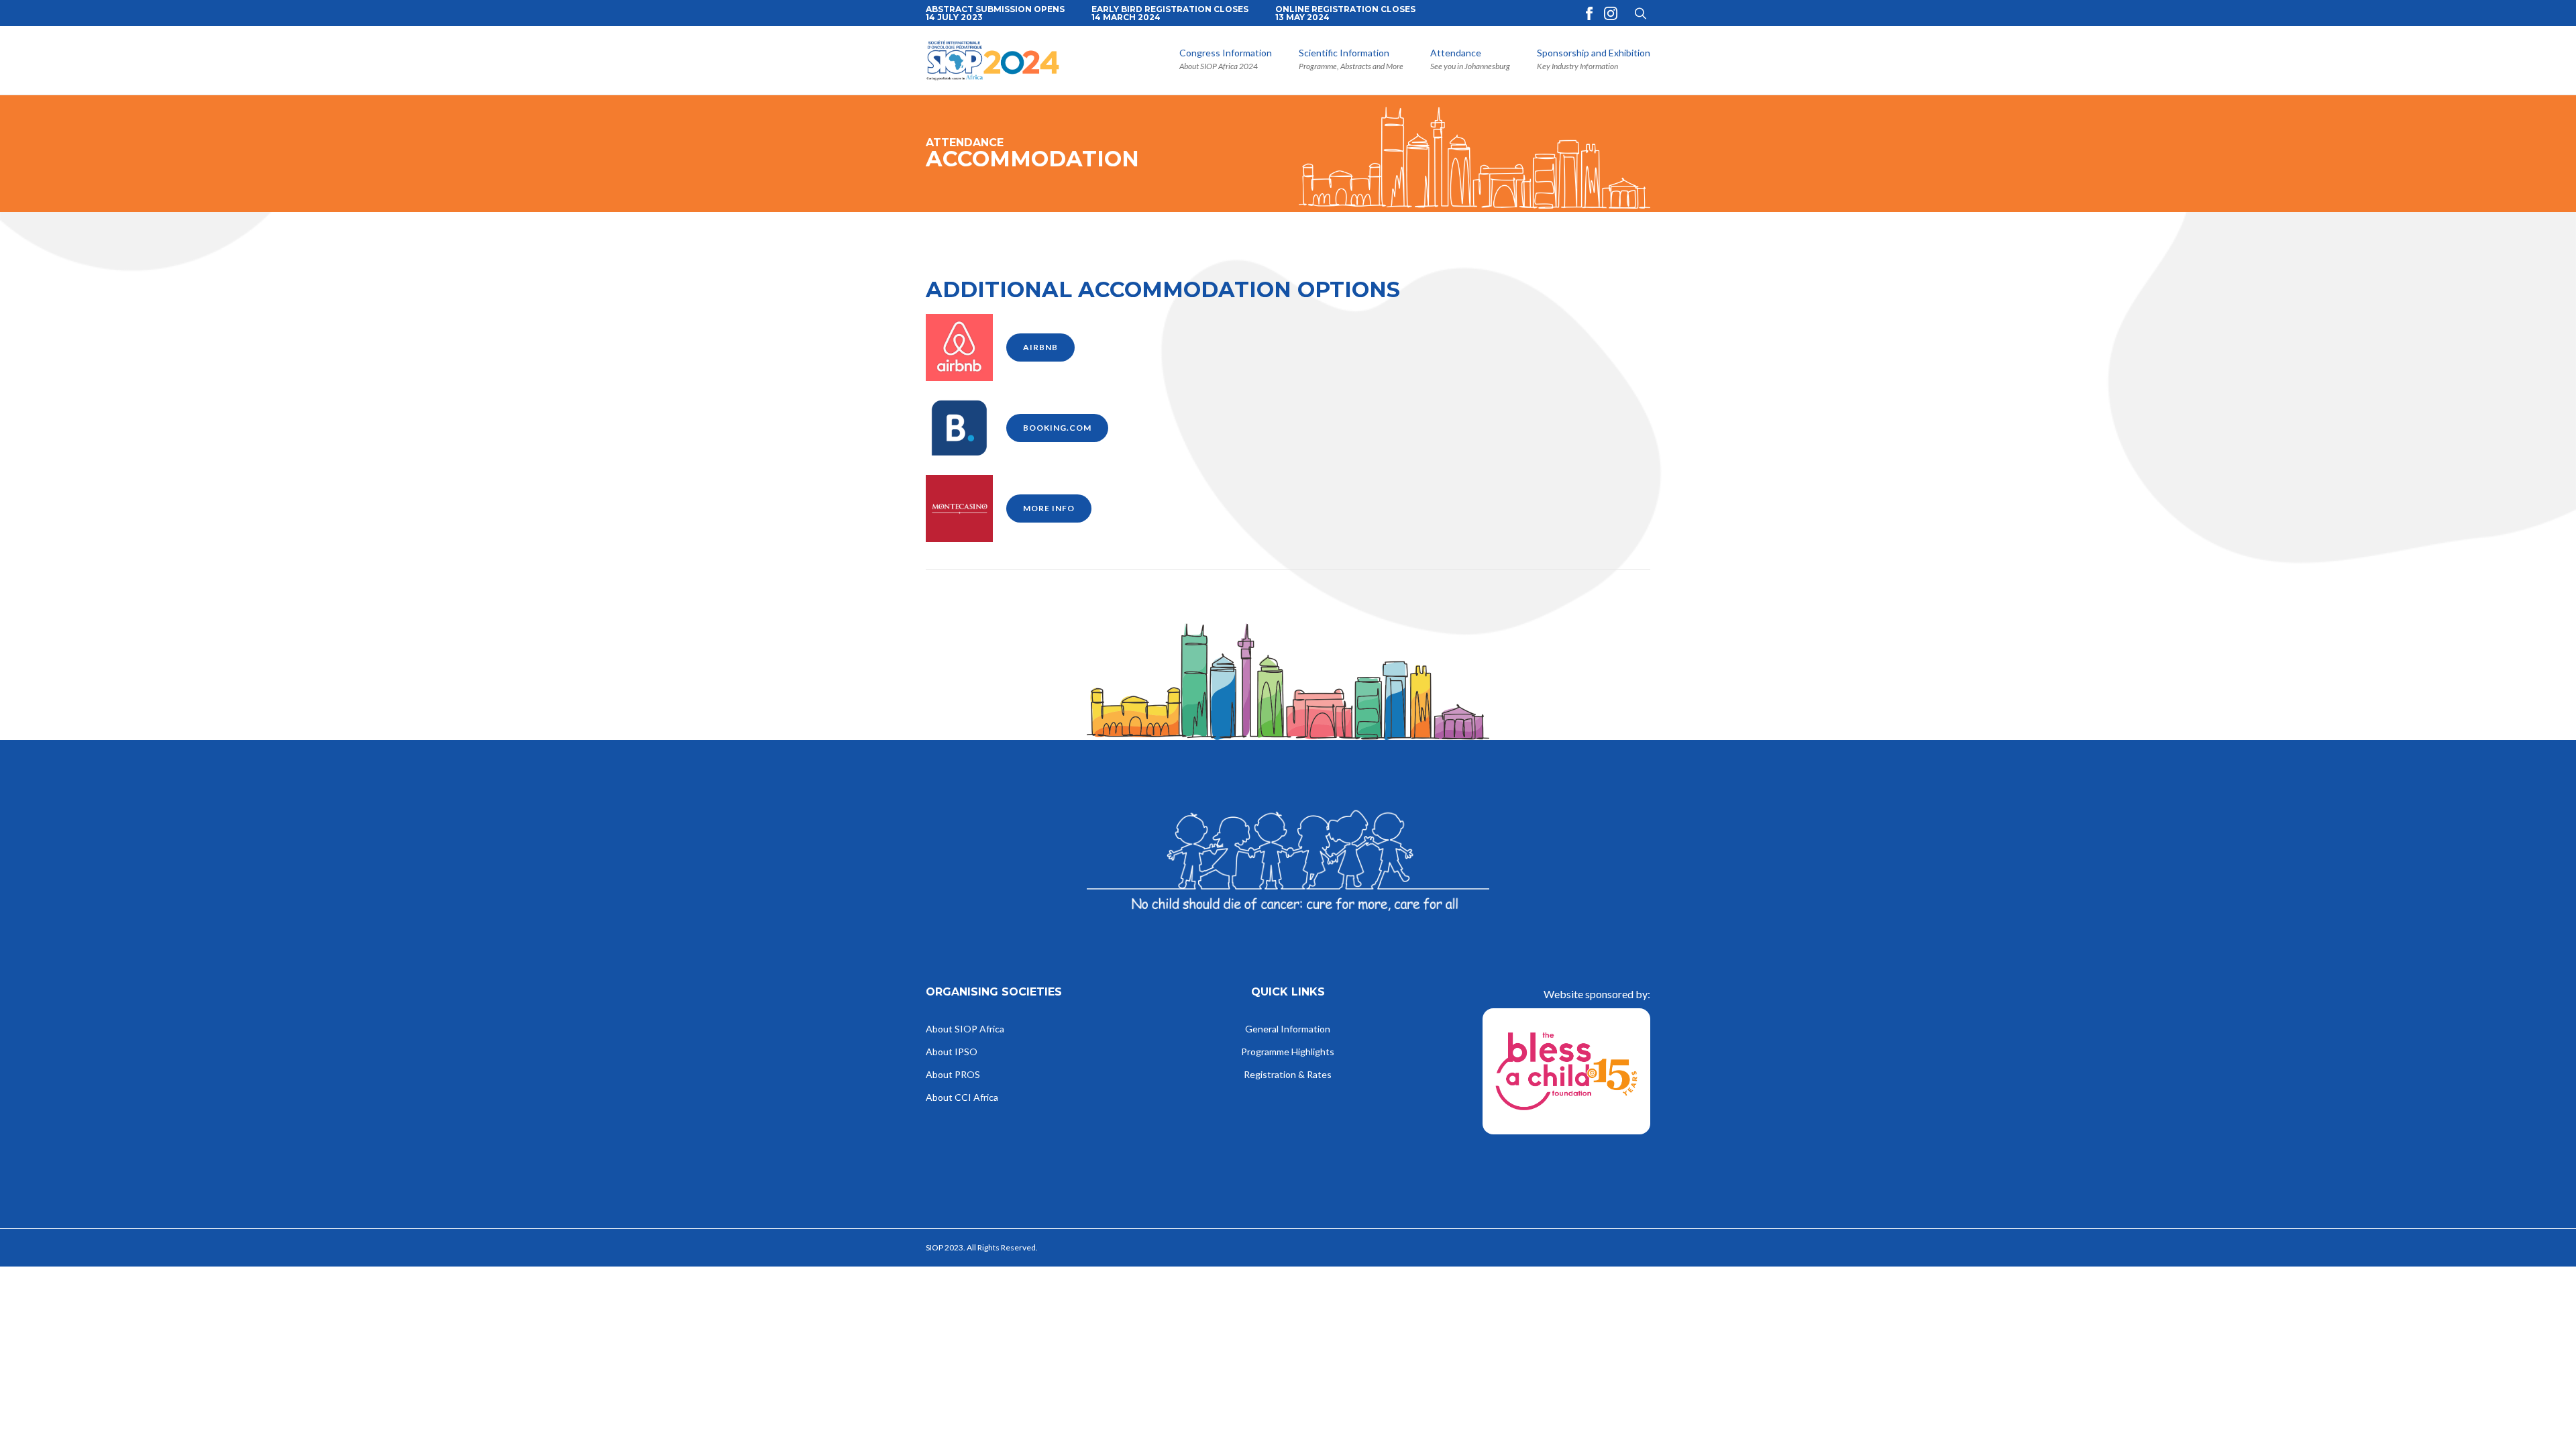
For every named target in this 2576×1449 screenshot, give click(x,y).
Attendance (1456, 53)
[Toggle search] (1641, 13)
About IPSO (952, 1052)
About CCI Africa (962, 1098)
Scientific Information (1344, 53)
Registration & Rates (1288, 1075)
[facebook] (1589, 13)
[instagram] (1611, 13)
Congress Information (1226, 53)
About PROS (953, 1075)
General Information (1288, 1029)
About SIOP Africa (965, 1029)
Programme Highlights (1288, 1052)
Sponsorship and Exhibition (1594, 53)
